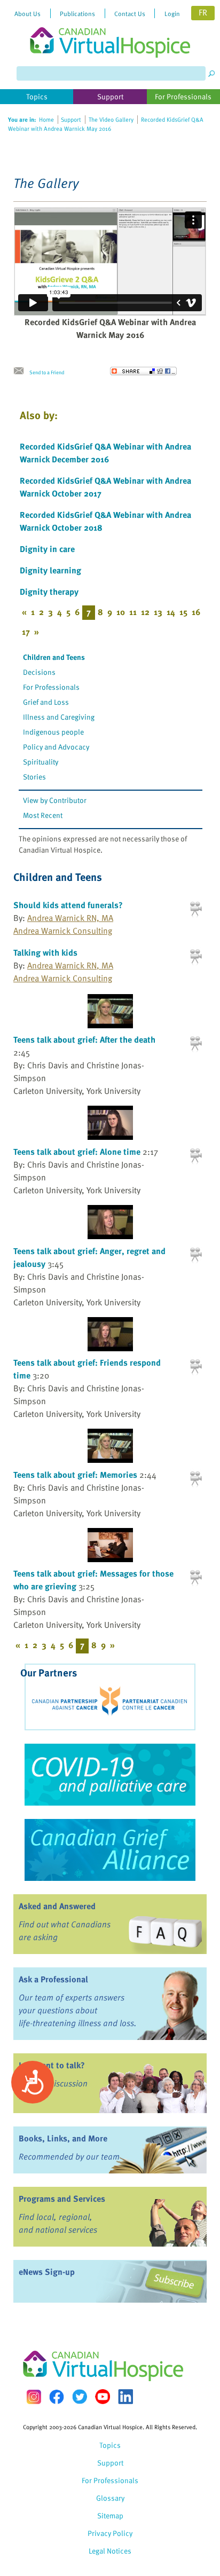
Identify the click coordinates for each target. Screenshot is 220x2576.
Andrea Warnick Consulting (63, 931)
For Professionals (51, 687)
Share (143, 371)
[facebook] (57, 2397)
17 (26, 632)
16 (196, 612)
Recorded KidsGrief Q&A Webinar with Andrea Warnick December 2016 (105, 453)
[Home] (110, 29)
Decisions (39, 672)
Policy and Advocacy (56, 747)
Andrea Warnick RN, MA (70, 918)
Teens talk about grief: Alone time (77, 1152)
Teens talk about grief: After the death (84, 1039)
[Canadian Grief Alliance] (110, 1850)
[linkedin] (125, 2397)
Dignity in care (47, 549)
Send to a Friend (47, 372)
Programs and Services (62, 2199)
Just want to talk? (52, 2065)
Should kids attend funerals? (68, 905)
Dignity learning (50, 570)
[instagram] (34, 2397)
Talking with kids (45, 952)
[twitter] (80, 2397)
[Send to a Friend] (21, 371)
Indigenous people (53, 732)
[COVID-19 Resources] (110, 1775)
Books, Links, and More (63, 2138)
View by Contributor (55, 800)
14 (171, 612)
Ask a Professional (53, 1979)
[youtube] (103, 2397)
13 (158, 612)
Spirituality (41, 762)
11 (133, 612)
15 (183, 612)
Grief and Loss (46, 702)
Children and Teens (54, 657)
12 (145, 612)
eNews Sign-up (47, 2272)
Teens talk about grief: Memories (75, 1475)
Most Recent (43, 815)
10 (121, 612)
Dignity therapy (49, 592)
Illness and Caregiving (59, 717)
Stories (34, 777)
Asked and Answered (57, 1906)
